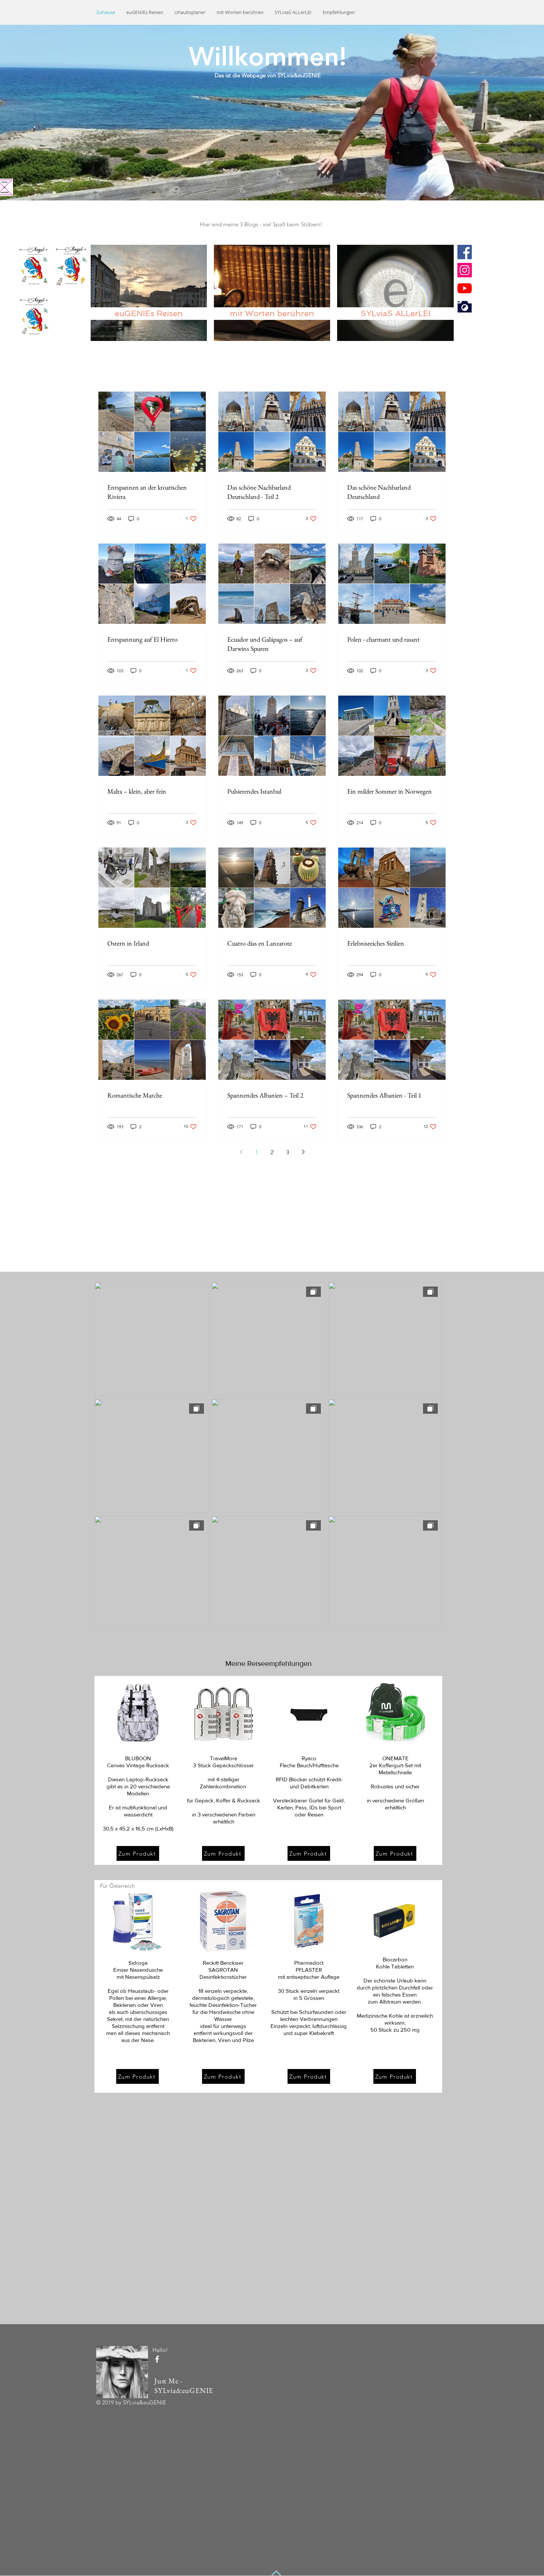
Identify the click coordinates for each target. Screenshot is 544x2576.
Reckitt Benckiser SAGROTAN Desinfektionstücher (223, 1970)
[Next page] (303, 1152)
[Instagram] (465, 270)
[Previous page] (241, 1152)
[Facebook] (465, 252)
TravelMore (224, 1758)
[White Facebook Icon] (157, 2359)
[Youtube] (465, 288)
